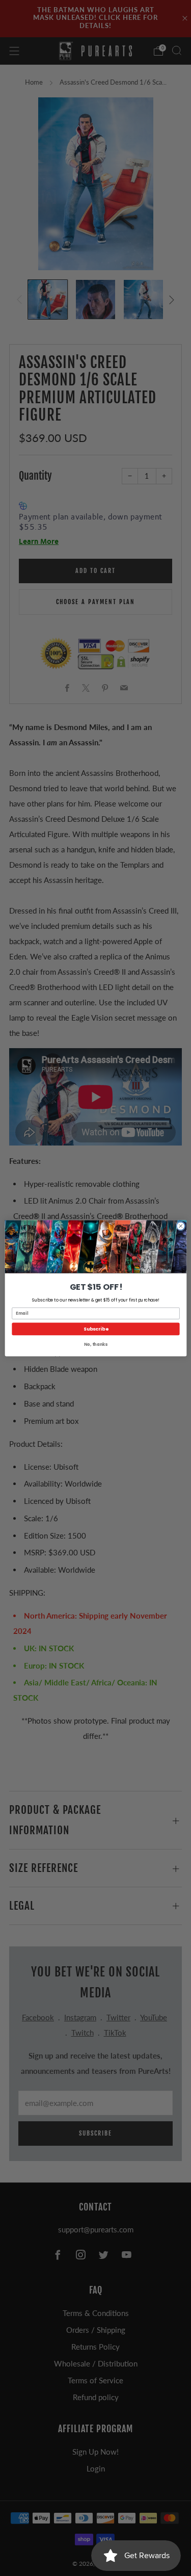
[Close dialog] (180, 1226)
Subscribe (95, 1329)
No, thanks (96, 1344)
